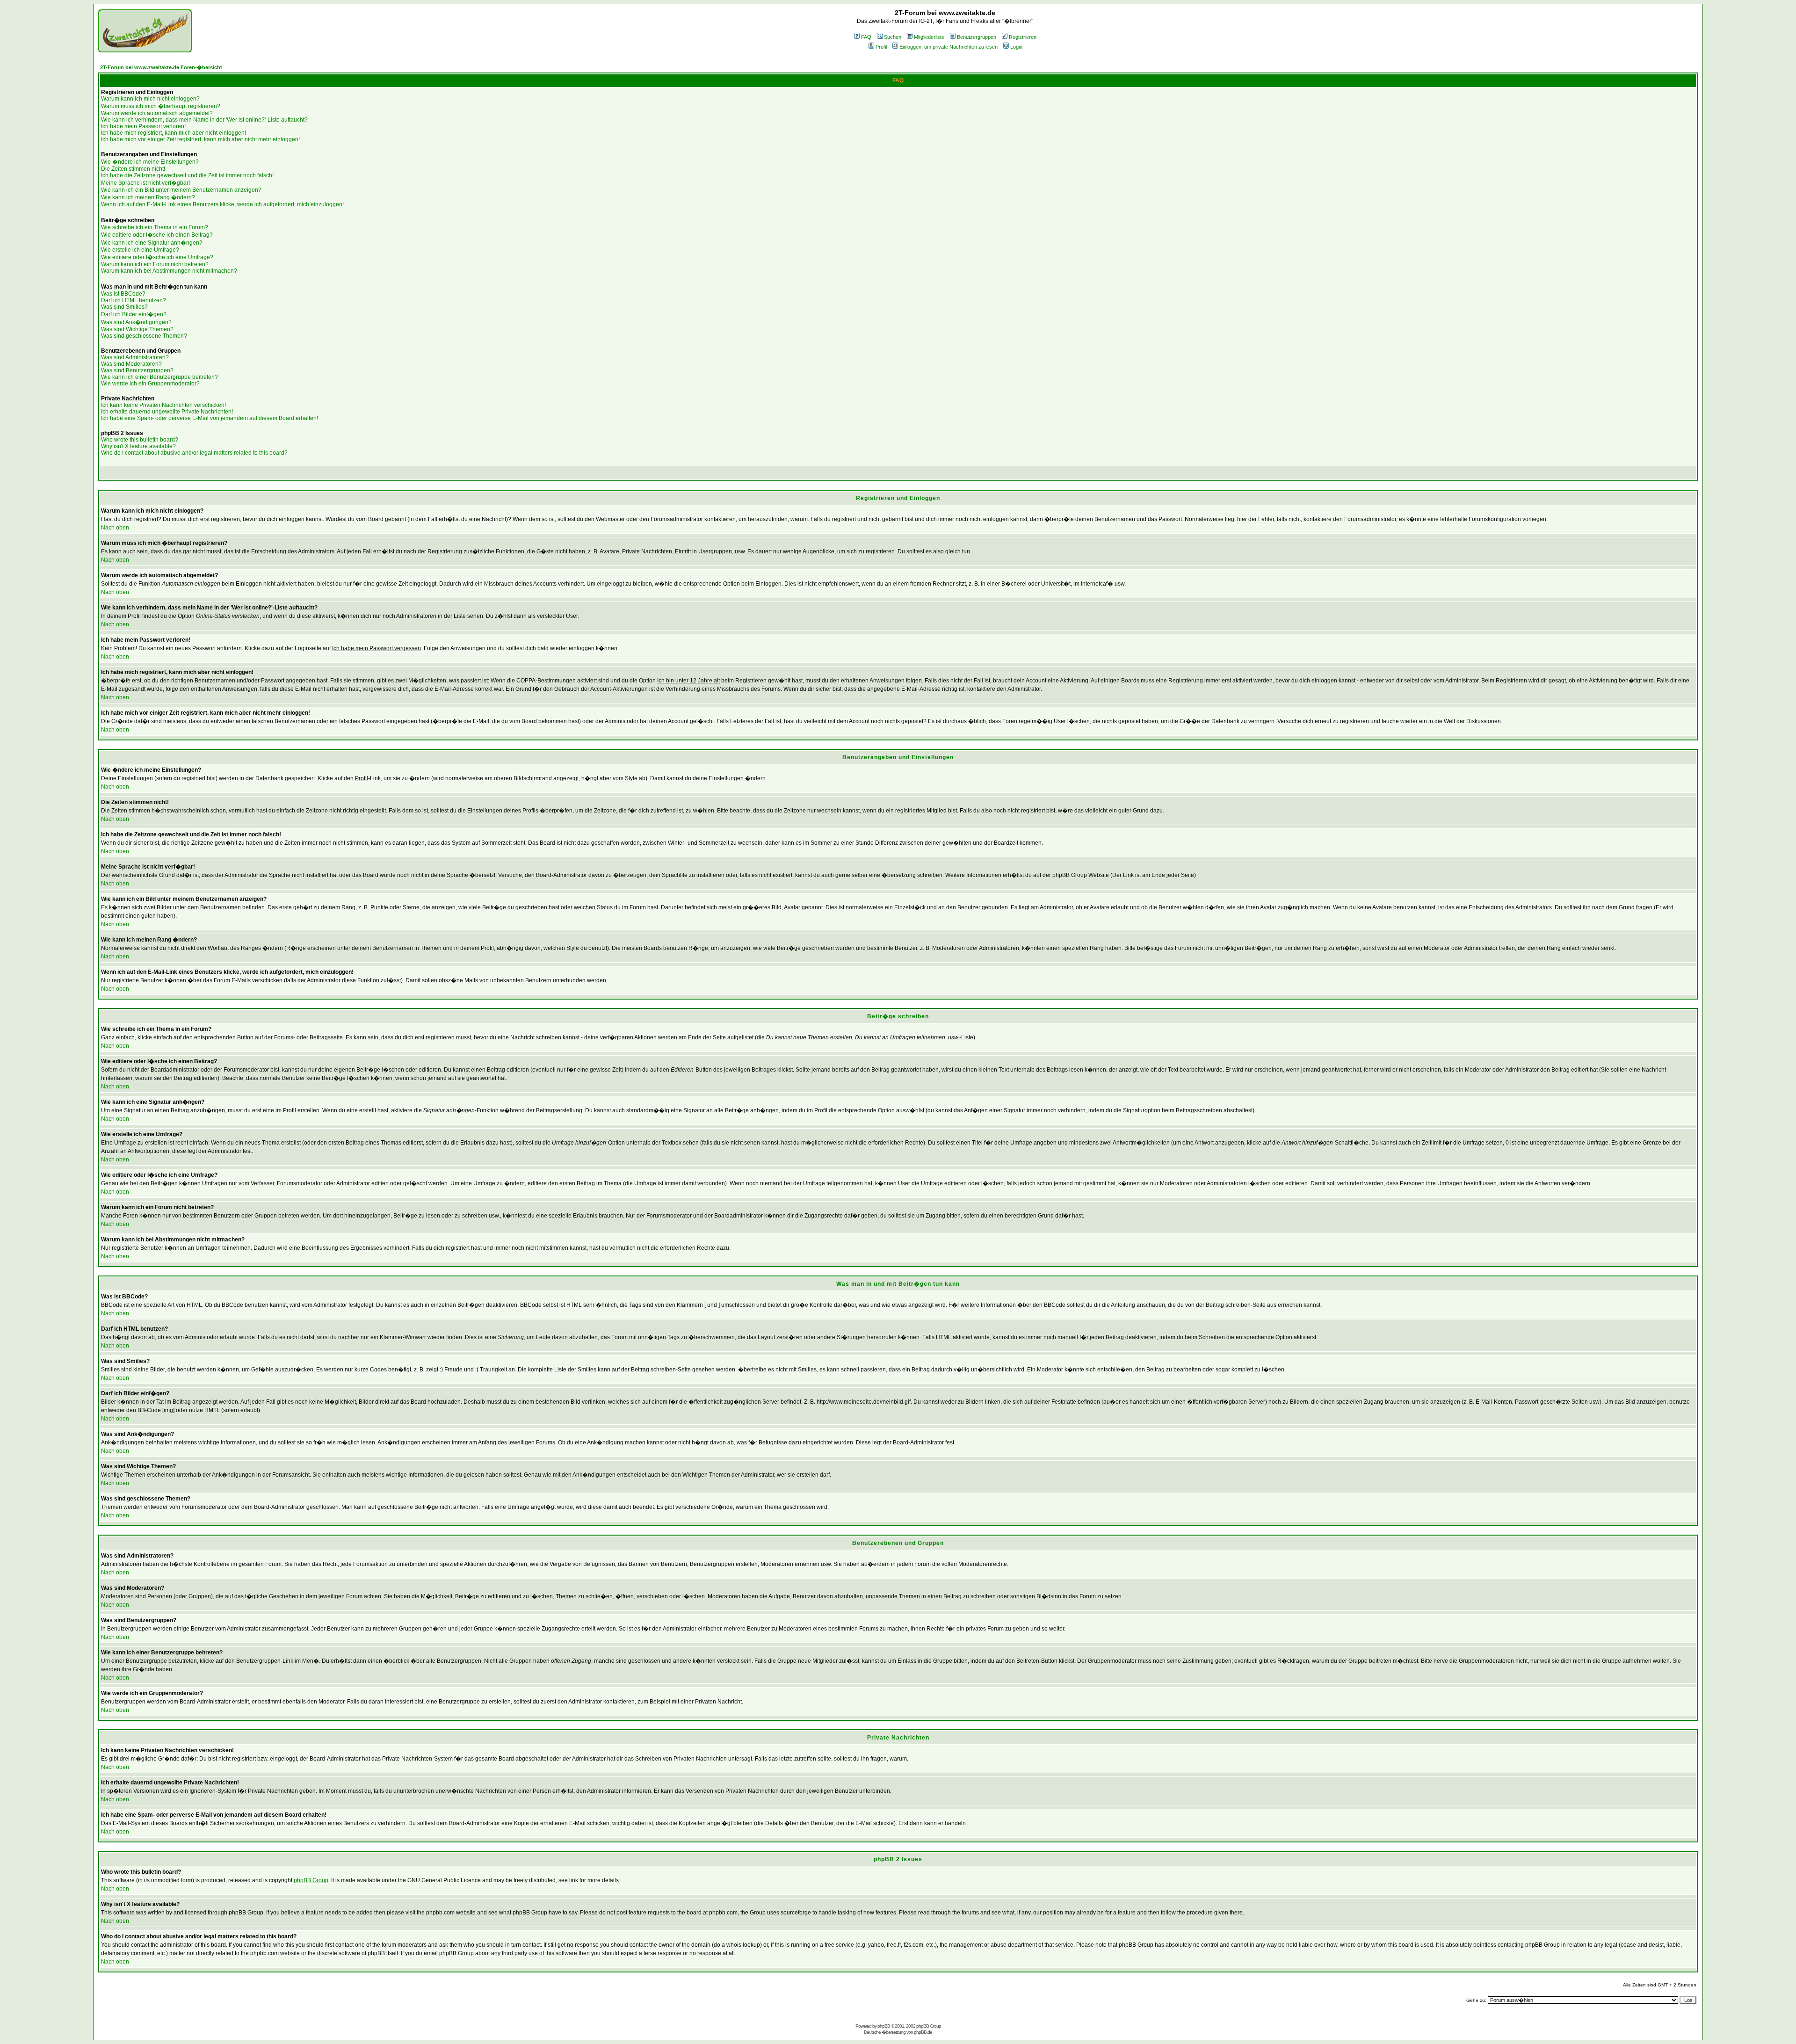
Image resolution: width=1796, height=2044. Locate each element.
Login (1016, 47)
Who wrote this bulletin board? (140, 440)
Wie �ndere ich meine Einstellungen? (150, 162)
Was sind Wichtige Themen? (137, 329)
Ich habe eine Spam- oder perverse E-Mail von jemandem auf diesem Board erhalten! (210, 418)
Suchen (893, 37)
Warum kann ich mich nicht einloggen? (150, 99)
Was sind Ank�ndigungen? (136, 322)
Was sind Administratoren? (135, 357)
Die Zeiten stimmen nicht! (133, 169)
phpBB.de (923, 2032)
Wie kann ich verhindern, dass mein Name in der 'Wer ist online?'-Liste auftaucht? (204, 120)
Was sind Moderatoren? (131, 364)
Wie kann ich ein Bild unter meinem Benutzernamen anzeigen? (181, 190)
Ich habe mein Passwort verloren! (143, 126)
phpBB (884, 2026)
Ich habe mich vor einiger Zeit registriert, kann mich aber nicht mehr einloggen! (200, 139)
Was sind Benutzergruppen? (137, 370)
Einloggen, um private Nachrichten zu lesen (949, 47)
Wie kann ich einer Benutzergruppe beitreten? (159, 377)
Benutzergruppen (977, 37)
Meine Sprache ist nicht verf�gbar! (145, 183)
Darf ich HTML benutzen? (134, 300)
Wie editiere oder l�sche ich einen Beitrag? (157, 235)
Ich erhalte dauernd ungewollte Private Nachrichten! (167, 412)
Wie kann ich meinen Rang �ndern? (148, 197)
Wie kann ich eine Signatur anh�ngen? (152, 243)
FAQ (866, 37)
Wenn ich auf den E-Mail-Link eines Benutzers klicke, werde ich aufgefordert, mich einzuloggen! (222, 204)
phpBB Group (311, 1880)
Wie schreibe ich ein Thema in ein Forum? (155, 227)
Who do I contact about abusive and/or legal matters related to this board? (194, 453)
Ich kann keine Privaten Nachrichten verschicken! (163, 405)
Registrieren (1023, 37)
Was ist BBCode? (123, 294)
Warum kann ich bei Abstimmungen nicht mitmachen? (169, 271)
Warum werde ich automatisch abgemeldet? (157, 113)
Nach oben (115, 528)
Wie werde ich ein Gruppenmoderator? (150, 384)
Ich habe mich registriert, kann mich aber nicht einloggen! (174, 133)
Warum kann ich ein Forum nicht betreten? (155, 264)
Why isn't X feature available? (138, 446)
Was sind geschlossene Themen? (144, 336)
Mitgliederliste (929, 37)
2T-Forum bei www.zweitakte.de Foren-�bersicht (161, 67)
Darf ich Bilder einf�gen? (134, 314)
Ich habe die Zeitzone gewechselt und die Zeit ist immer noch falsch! (187, 175)
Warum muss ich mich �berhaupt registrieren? (161, 106)
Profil (881, 47)
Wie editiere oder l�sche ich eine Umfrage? (157, 257)
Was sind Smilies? (124, 307)
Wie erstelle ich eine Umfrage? (140, 250)
